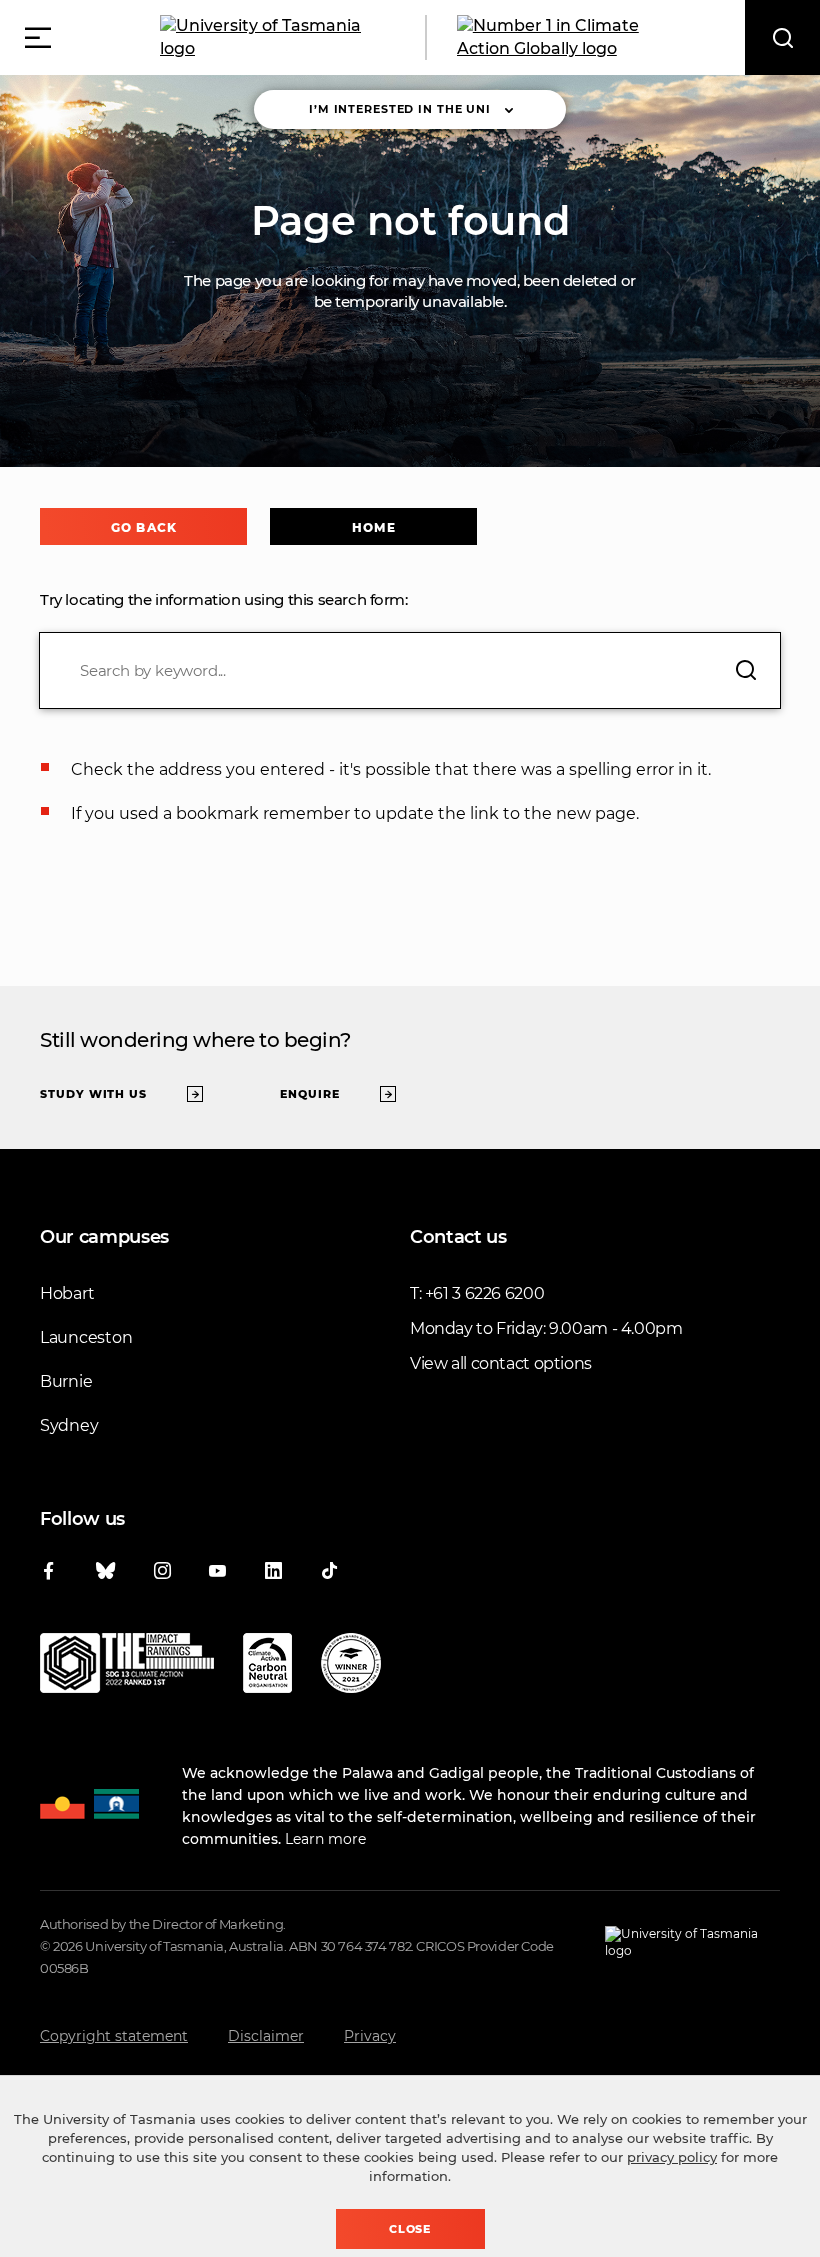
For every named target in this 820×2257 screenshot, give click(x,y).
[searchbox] (410, 670)
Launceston (86, 1337)
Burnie (66, 1381)
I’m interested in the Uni (400, 109)
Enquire (310, 1094)
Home (373, 527)
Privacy (370, 2036)
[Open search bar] (782, 37)
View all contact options (501, 1363)
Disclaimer (266, 2036)
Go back (143, 527)
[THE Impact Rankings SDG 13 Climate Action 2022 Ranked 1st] (127, 1667)
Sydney (69, 1425)
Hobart (67, 1293)
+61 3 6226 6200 (484, 1293)
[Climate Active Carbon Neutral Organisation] (267, 1667)
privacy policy (672, 2157)
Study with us (93, 1094)
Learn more (325, 1839)
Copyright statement (114, 2036)
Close (410, 2229)
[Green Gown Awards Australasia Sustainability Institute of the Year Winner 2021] (351, 1667)
